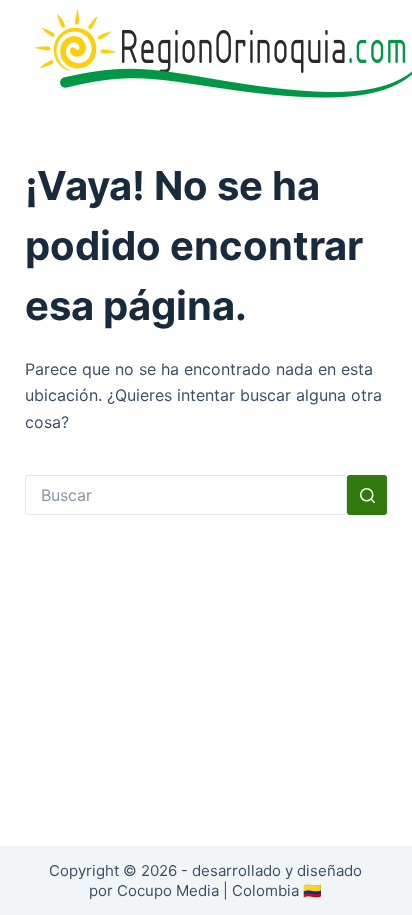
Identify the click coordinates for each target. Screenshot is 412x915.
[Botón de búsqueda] (367, 495)
